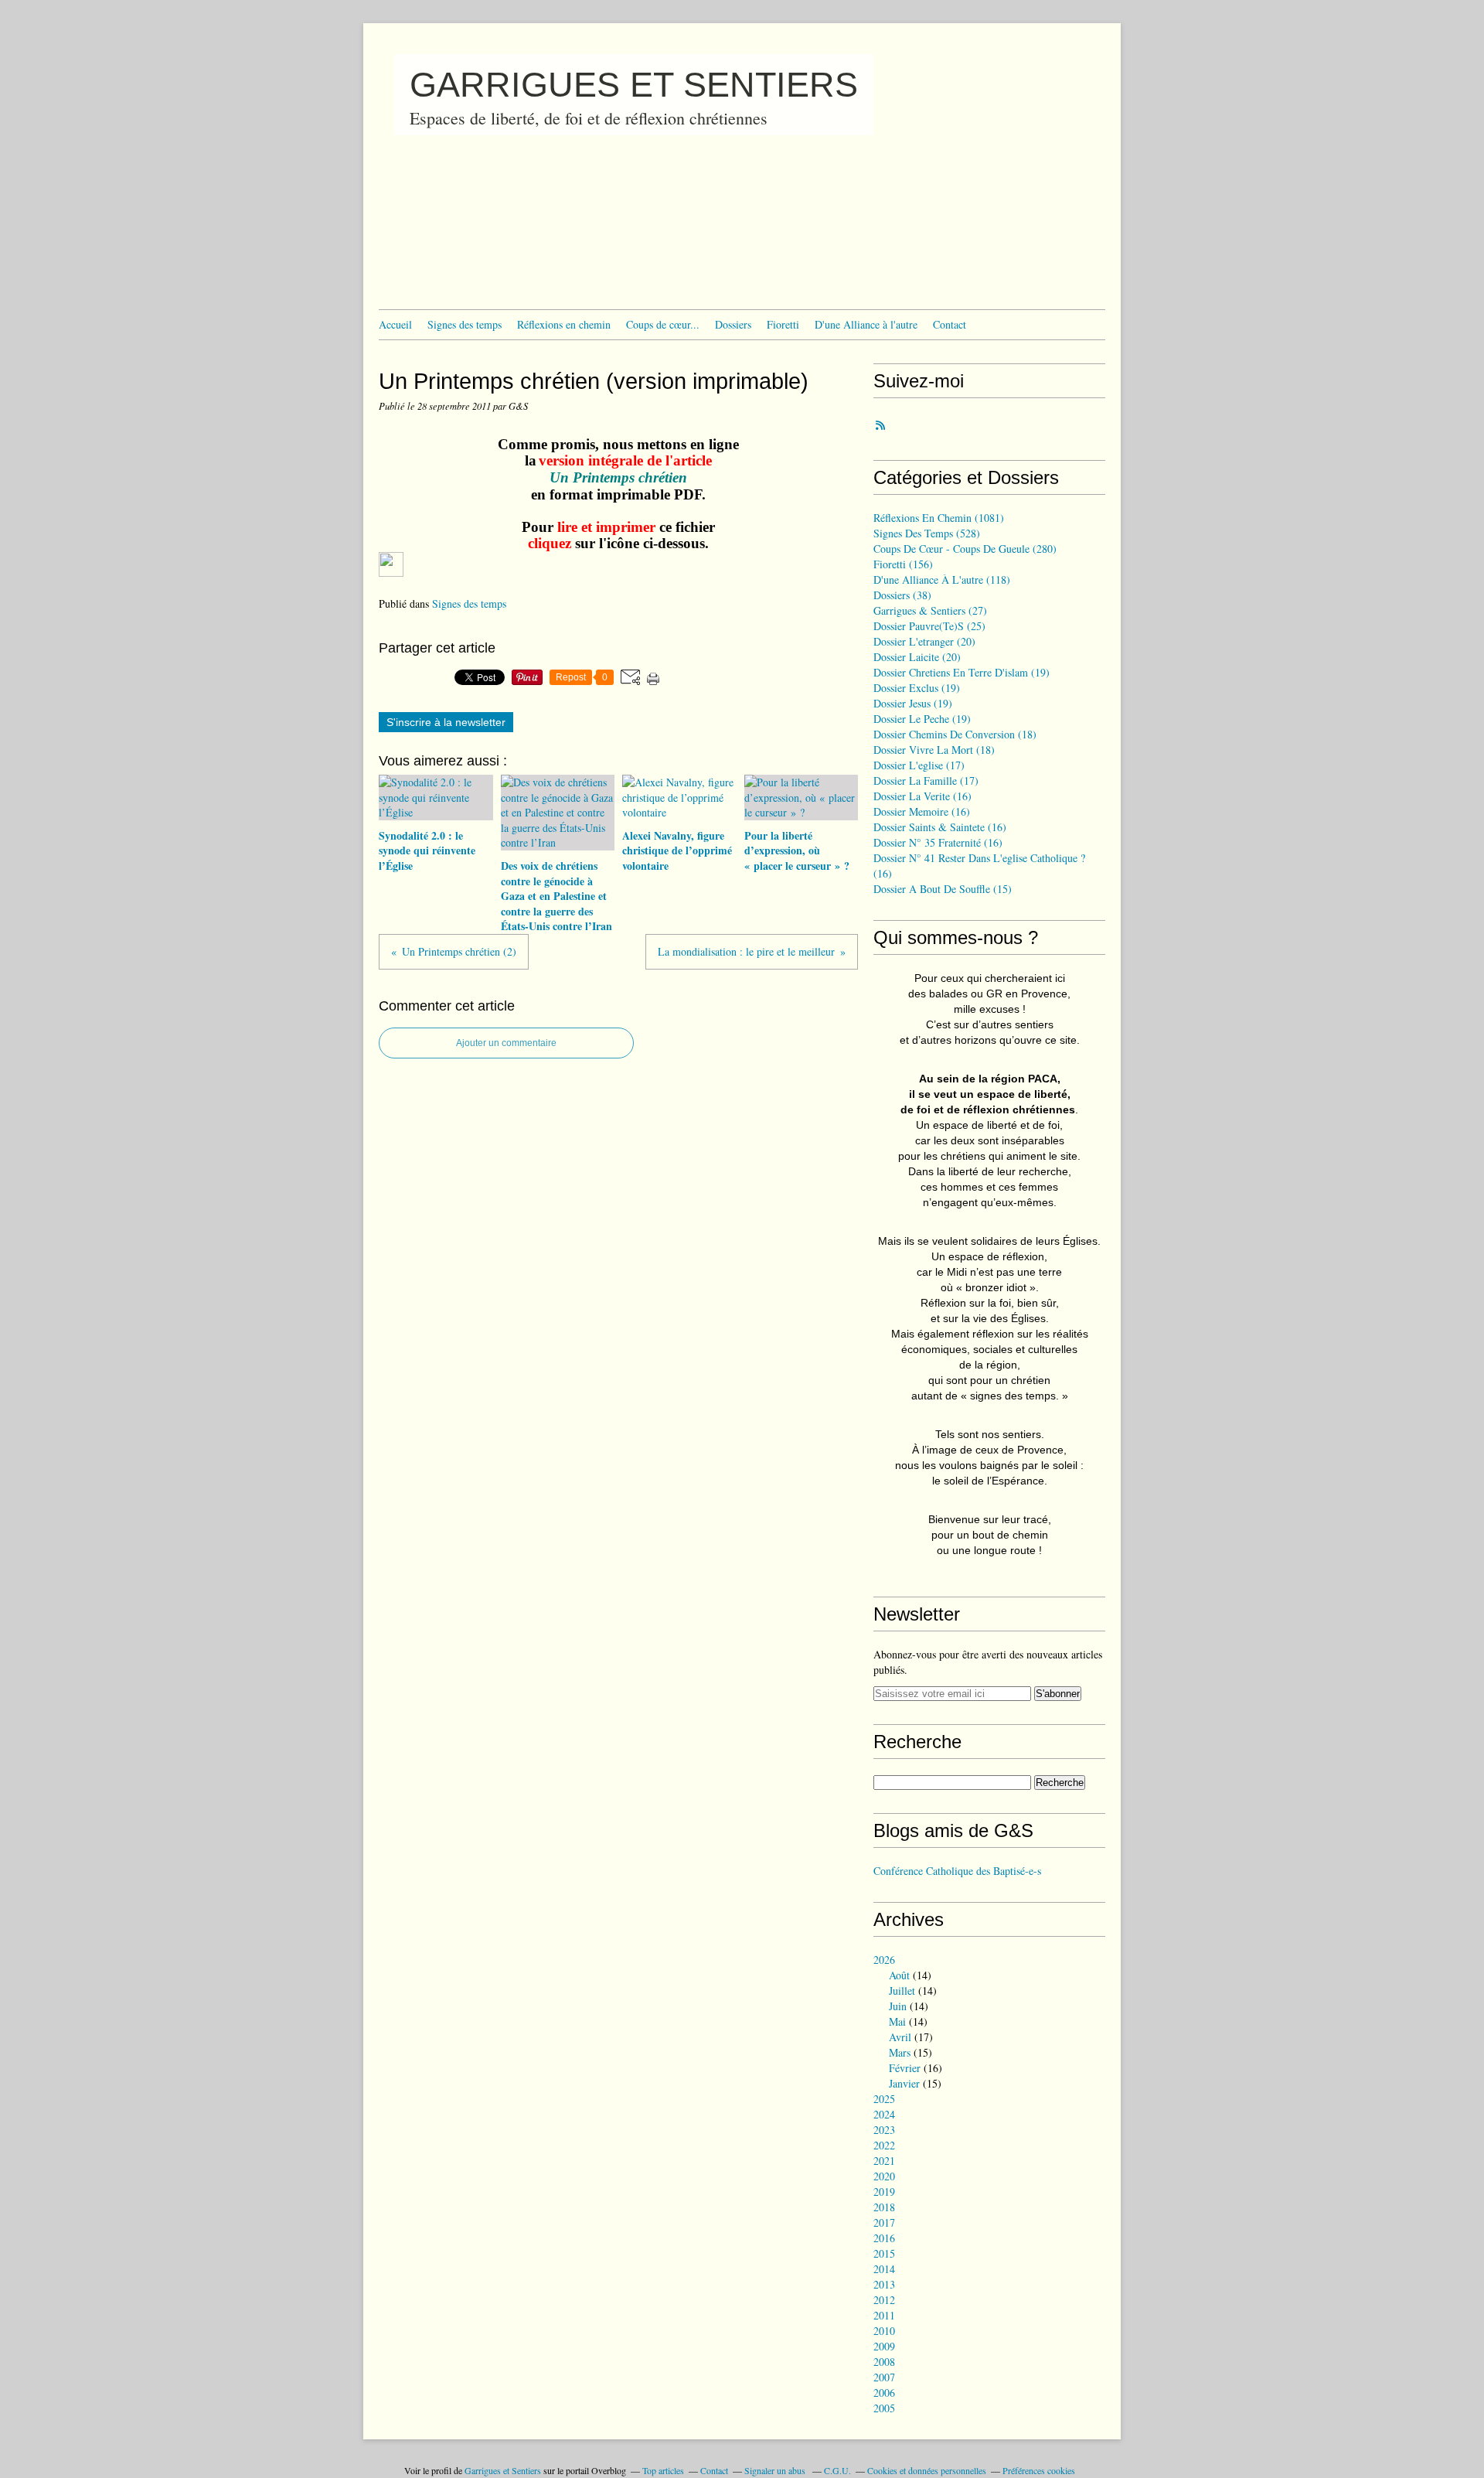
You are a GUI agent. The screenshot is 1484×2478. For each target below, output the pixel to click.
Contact (950, 324)
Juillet (902, 1991)
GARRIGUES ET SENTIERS (634, 85)
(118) (942, 579)
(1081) (939, 518)
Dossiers (733, 324)
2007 (884, 2377)
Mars (900, 2052)
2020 (884, 2176)
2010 (884, 2331)
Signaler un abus (776, 2470)
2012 (884, 2300)
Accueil (395, 324)
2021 (884, 2161)
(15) (943, 889)
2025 (884, 2099)
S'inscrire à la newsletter (446, 722)
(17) (919, 765)
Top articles (663, 2470)
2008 (884, 2362)
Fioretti (783, 324)
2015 (884, 2253)
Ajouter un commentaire (506, 1043)
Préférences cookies (1039, 2470)
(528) (927, 533)
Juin (898, 2006)
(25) (929, 626)
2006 (884, 2393)
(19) (962, 672)
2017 (884, 2222)
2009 (884, 2346)
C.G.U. (837, 2470)
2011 (884, 2315)
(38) (902, 595)
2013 (884, 2284)
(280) (965, 549)
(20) (924, 641)
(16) (922, 796)
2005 (884, 2408)
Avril (900, 2037)
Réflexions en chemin (564, 324)
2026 (884, 1960)
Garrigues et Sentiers (503, 2470)
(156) (903, 564)
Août (899, 1975)
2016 (884, 2238)
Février (905, 2068)
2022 (884, 2145)
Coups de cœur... (663, 324)
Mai (897, 2021)
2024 (884, 2114)
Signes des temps (465, 324)
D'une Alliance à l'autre (866, 324)
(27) (930, 610)
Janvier (904, 2083)
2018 (884, 2207)
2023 (884, 2130)
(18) (955, 734)
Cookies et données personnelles (927, 2470)
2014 (884, 2269)
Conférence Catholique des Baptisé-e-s (957, 1871)
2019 (884, 2192)
